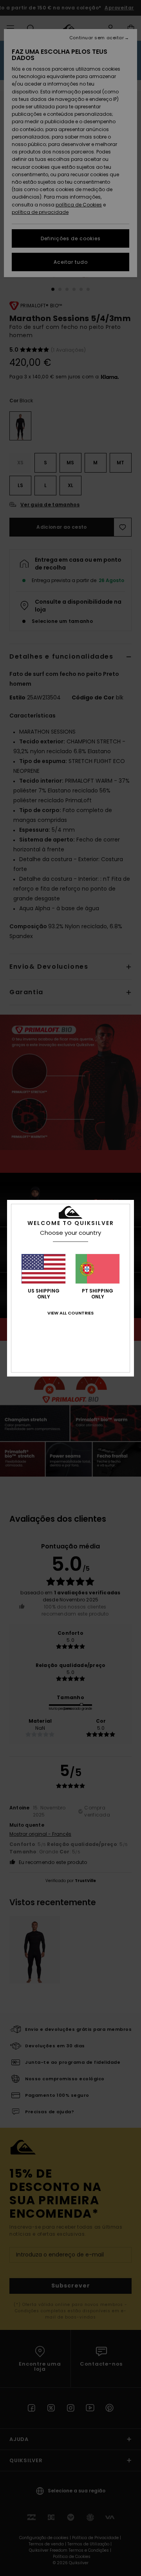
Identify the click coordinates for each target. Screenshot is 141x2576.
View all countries (70, 1313)
